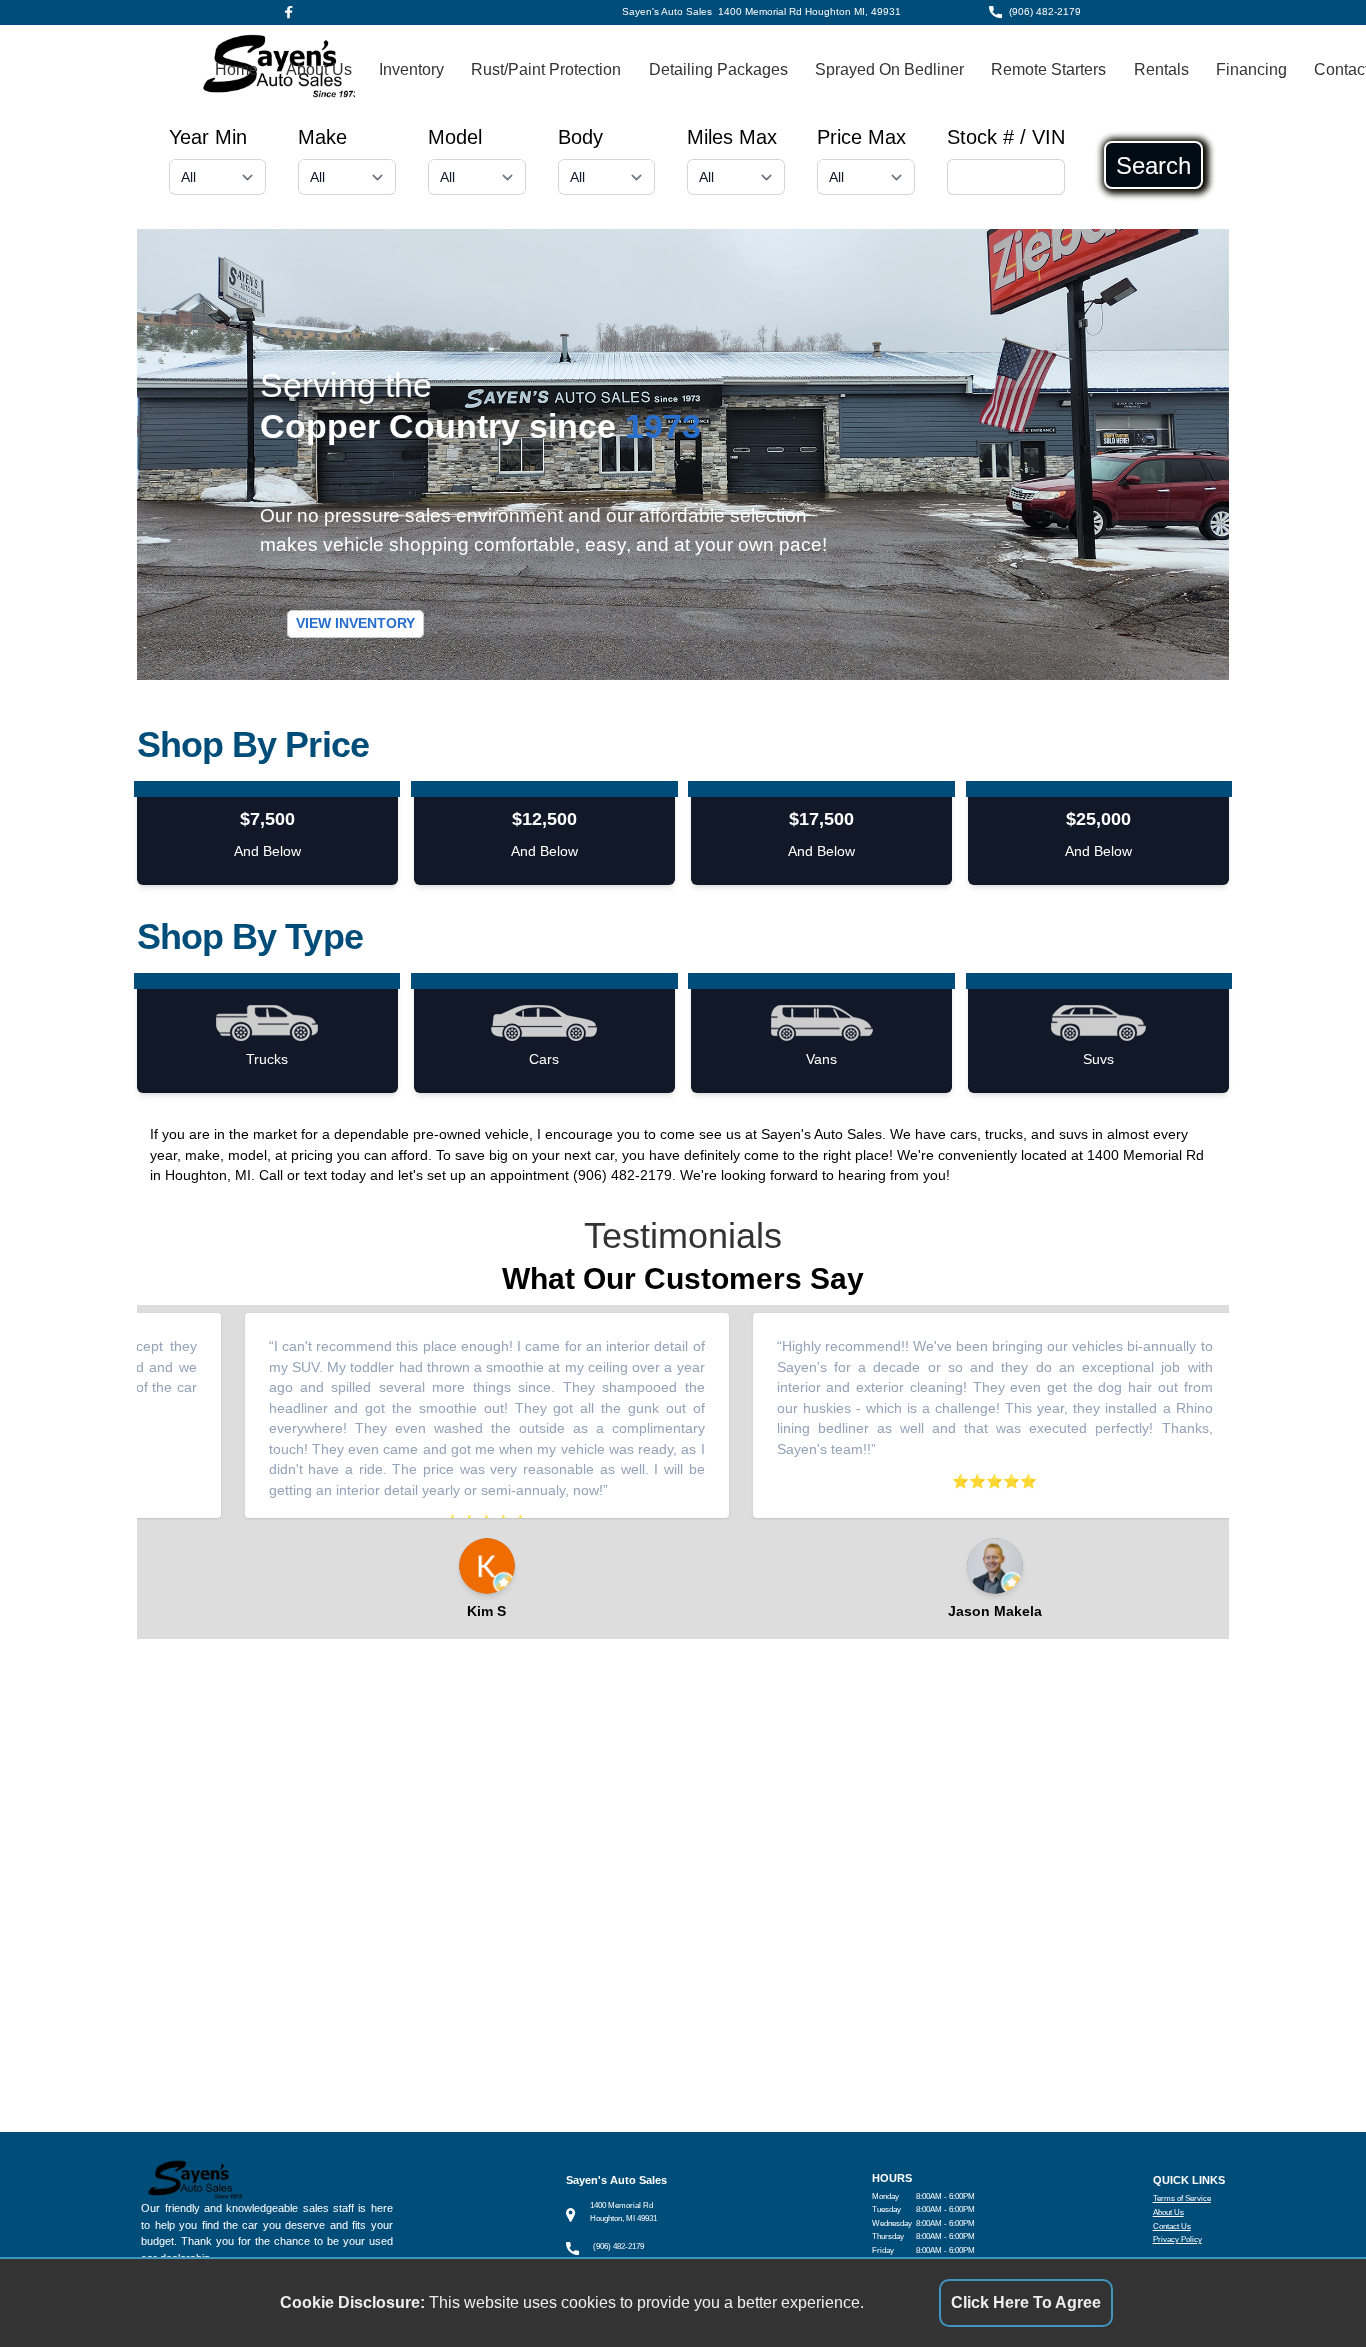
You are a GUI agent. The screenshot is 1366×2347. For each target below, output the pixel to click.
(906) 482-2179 (1045, 11)
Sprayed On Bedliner (889, 69)
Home (236, 69)
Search (1153, 165)
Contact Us (1172, 2226)
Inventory (411, 69)
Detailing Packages (718, 69)
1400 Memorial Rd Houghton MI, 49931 (809, 11)
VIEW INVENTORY (355, 623)
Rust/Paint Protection (546, 69)
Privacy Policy (1177, 2239)
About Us (319, 69)
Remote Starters (1048, 69)
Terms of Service (1182, 2198)
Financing (1251, 69)
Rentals (1161, 69)
